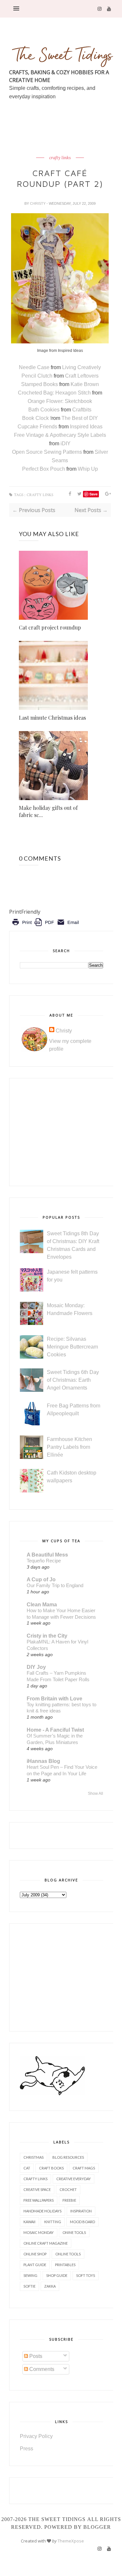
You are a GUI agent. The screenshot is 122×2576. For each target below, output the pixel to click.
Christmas (34, 2157)
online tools (68, 2254)
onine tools (74, 2232)
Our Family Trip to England (55, 1585)
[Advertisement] (66, 143)
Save (94, 494)
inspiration (81, 2211)
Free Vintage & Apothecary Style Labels (60, 435)
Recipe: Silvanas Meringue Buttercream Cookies (72, 1347)
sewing (30, 2275)
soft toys (86, 2275)
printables (65, 2265)
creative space (37, 2189)
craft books (51, 2168)
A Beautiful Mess (47, 1555)
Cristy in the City (47, 1636)
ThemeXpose (71, 2541)
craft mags (84, 2168)
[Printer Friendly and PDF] (45, 927)
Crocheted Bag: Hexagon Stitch (55, 393)
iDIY (66, 443)
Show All (95, 1794)
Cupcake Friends (37, 427)
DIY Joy (36, 1667)
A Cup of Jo (41, 1579)
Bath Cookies (44, 410)
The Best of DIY (80, 418)
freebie (69, 2200)
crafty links (60, 158)
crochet (68, 2189)
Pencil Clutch (37, 376)
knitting (53, 2222)
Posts (35, 2356)
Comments (41, 2369)
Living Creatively (81, 367)
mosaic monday (39, 2232)
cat (27, 2168)
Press (27, 2449)
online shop (35, 2254)
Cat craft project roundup (50, 627)
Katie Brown (85, 384)
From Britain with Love (54, 1699)
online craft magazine (46, 2243)
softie (29, 2286)
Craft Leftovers (82, 376)
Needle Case (35, 367)
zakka (50, 2286)
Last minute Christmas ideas (52, 718)
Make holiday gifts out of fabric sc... (48, 811)
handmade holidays (42, 2211)
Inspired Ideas (86, 427)
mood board (82, 2222)
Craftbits (82, 410)
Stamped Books (40, 384)
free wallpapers (39, 2200)
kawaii (29, 2222)
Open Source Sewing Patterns (47, 452)
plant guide (35, 2265)
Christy (38, 203)
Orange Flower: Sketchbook (60, 401)
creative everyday (74, 2179)
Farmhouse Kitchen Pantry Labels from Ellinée (69, 1447)
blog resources (68, 2157)
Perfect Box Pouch (44, 469)
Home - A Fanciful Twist (55, 1730)
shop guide (57, 2275)
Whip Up (88, 469)
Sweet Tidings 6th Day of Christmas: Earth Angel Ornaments (73, 1380)
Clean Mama (42, 1605)
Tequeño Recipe (44, 1561)
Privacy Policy (36, 2436)
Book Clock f (37, 418)
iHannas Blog (43, 1761)
